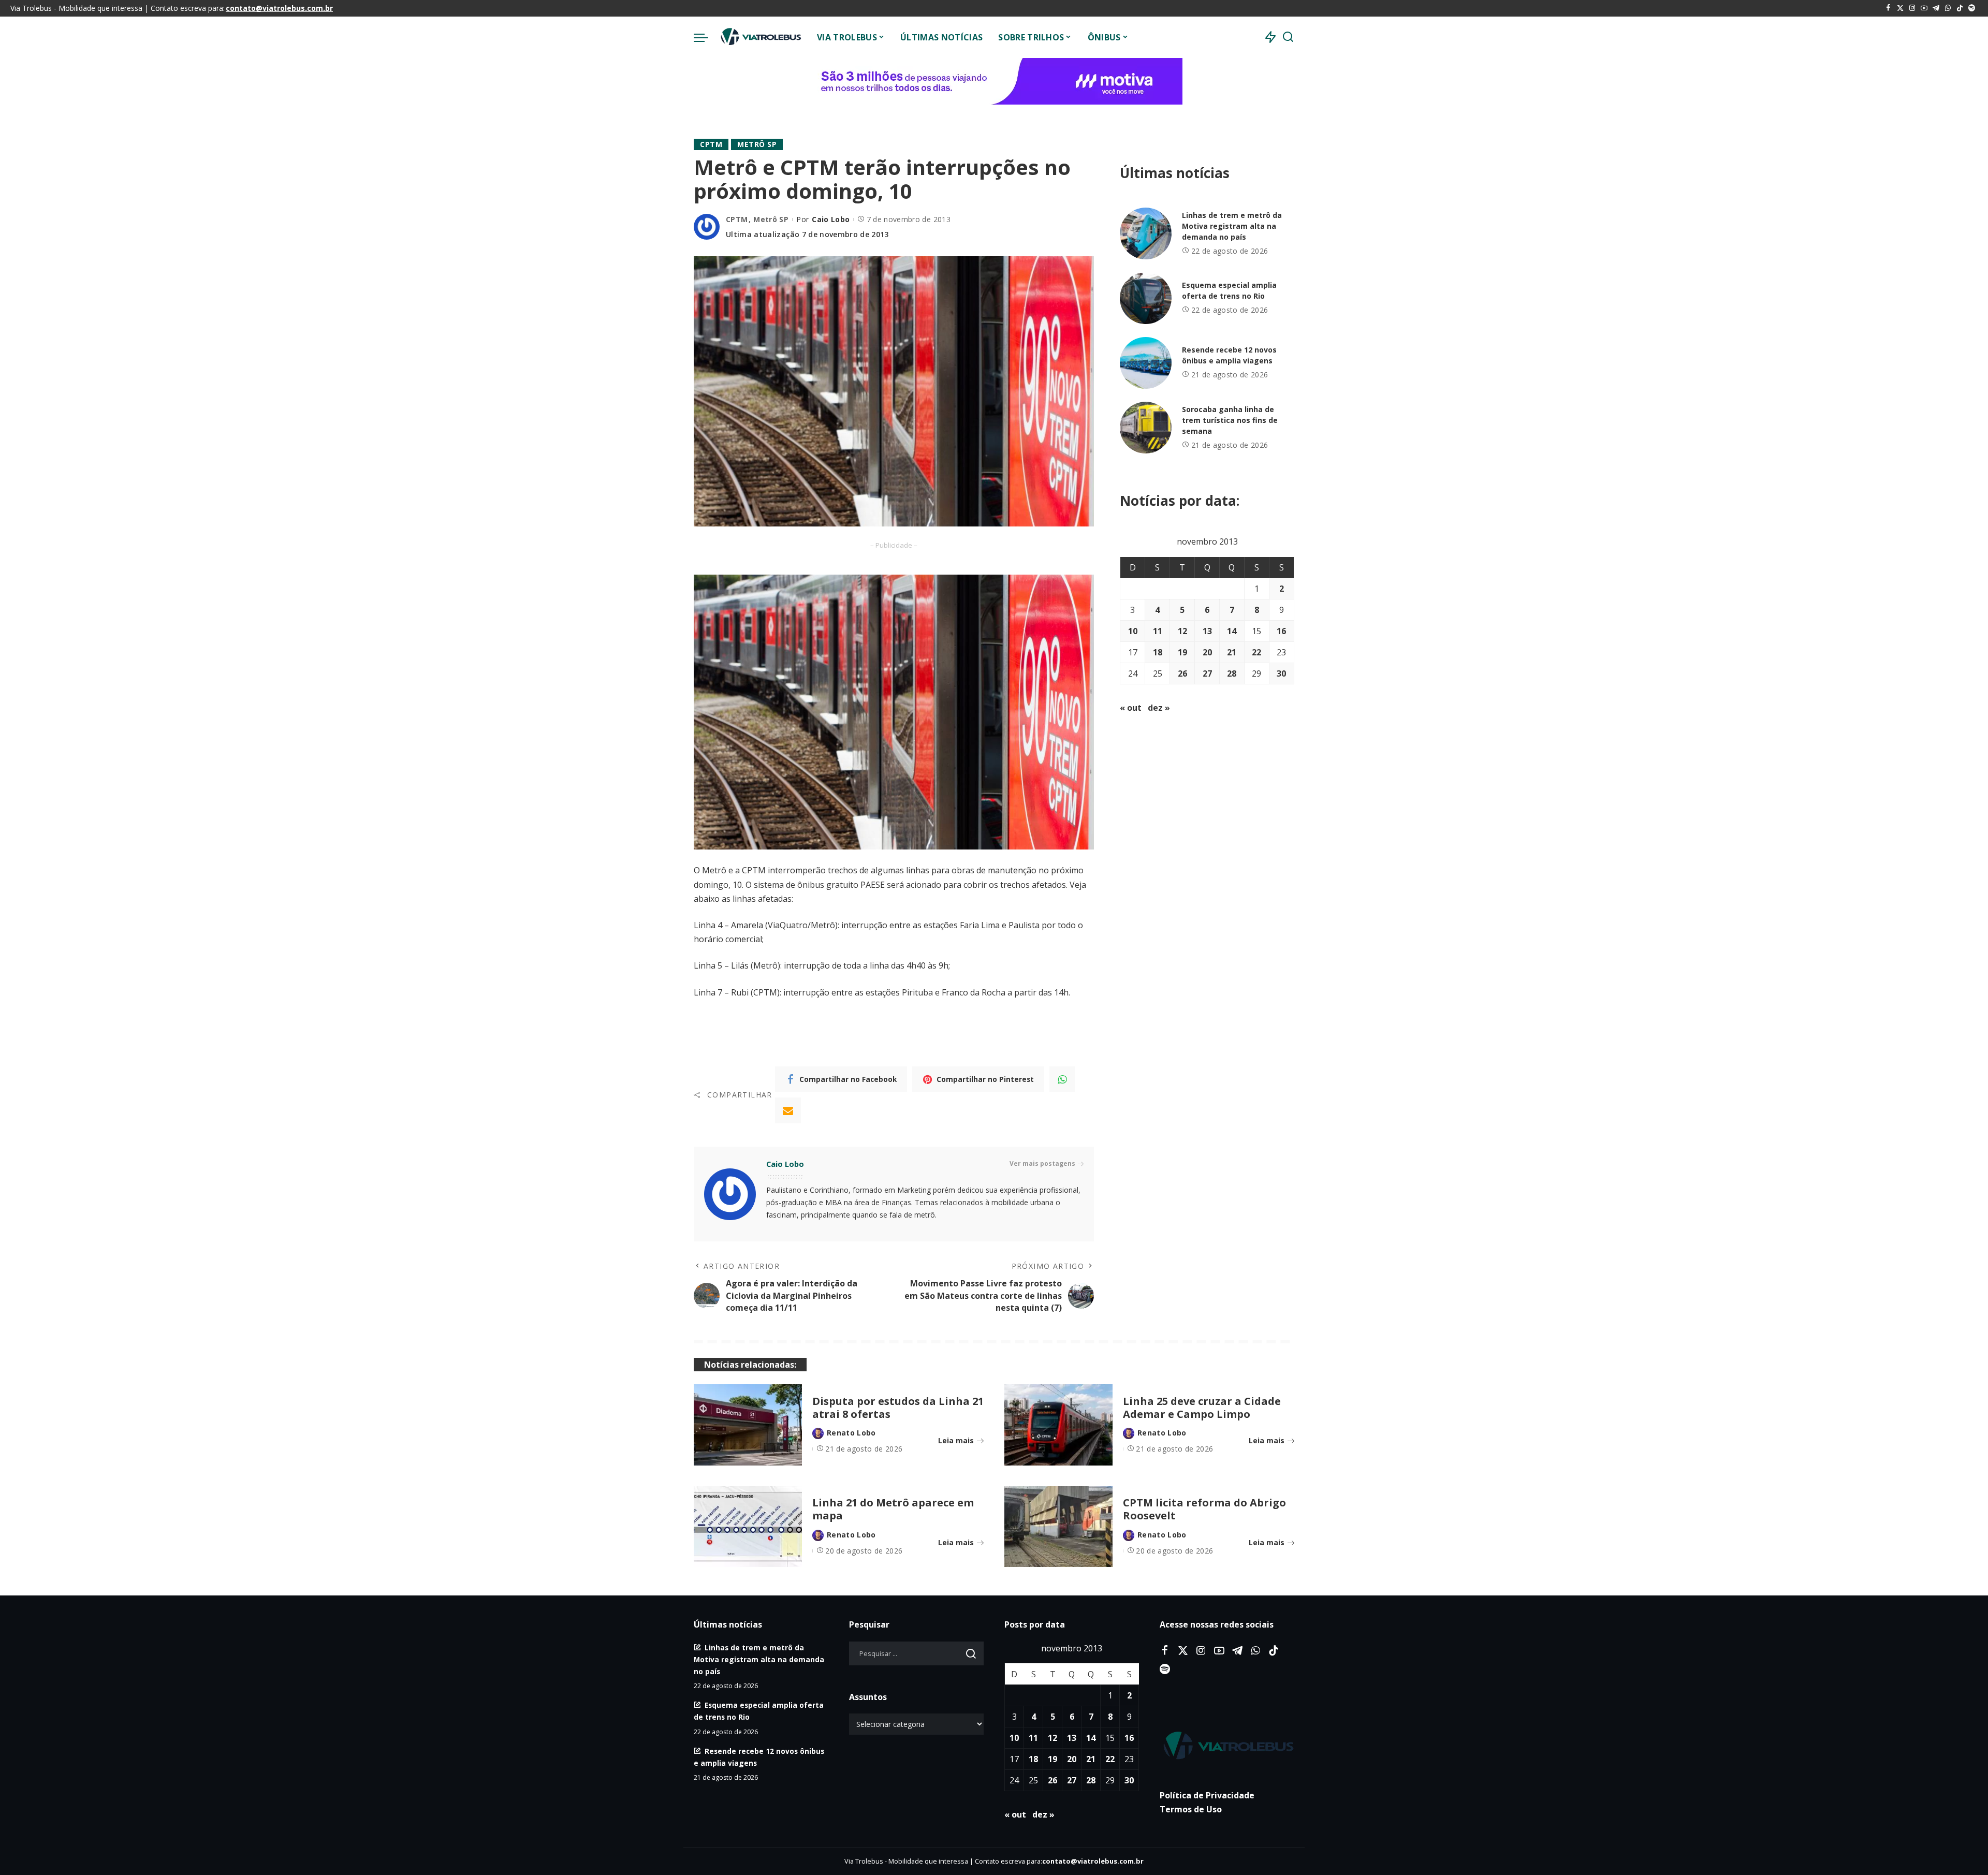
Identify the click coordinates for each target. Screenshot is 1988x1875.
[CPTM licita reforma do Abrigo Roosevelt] (1058, 1527)
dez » (1159, 708)
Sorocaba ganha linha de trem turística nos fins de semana (1230, 420)
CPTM (711, 144)
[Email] (788, 1110)
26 (1182, 673)
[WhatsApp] (1948, 8)
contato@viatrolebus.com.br (279, 8)
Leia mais (956, 1440)
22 (1256, 652)
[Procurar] (1288, 37)
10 (1133, 631)
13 (1207, 631)
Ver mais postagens (1042, 1163)
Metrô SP (757, 144)
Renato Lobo (851, 1433)
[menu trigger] (706, 37)
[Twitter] (1900, 8)
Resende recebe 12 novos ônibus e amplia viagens (1229, 355)
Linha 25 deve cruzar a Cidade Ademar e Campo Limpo (1202, 1408)
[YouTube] (1924, 8)
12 (1182, 631)
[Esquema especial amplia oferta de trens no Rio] (1146, 298)
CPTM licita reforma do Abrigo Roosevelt (1204, 1509)
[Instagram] (1912, 8)
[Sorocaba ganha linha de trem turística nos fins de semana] (1146, 428)
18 (1158, 652)
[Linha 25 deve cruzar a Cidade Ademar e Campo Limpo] (1058, 1425)
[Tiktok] (1960, 8)
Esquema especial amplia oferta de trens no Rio (1229, 290)
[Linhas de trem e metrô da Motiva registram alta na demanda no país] (1146, 233)
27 (1207, 673)
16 (1281, 631)
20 (1207, 652)
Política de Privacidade (1207, 1795)
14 (1232, 631)
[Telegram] (1936, 8)
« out (1131, 708)
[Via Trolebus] (760, 37)
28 (1232, 673)
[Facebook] (1888, 8)
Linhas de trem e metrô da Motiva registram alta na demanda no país (1232, 226)
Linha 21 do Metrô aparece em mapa (893, 1509)
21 (1232, 652)
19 (1182, 652)
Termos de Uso (1191, 1809)
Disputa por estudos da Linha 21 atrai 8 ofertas (898, 1408)
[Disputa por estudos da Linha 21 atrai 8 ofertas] (748, 1425)
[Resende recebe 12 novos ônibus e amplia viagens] (1146, 363)
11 (1158, 631)
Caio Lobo (831, 219)
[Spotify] (1972, 8)
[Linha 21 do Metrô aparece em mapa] (748, 1527)
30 (1281, 673)
